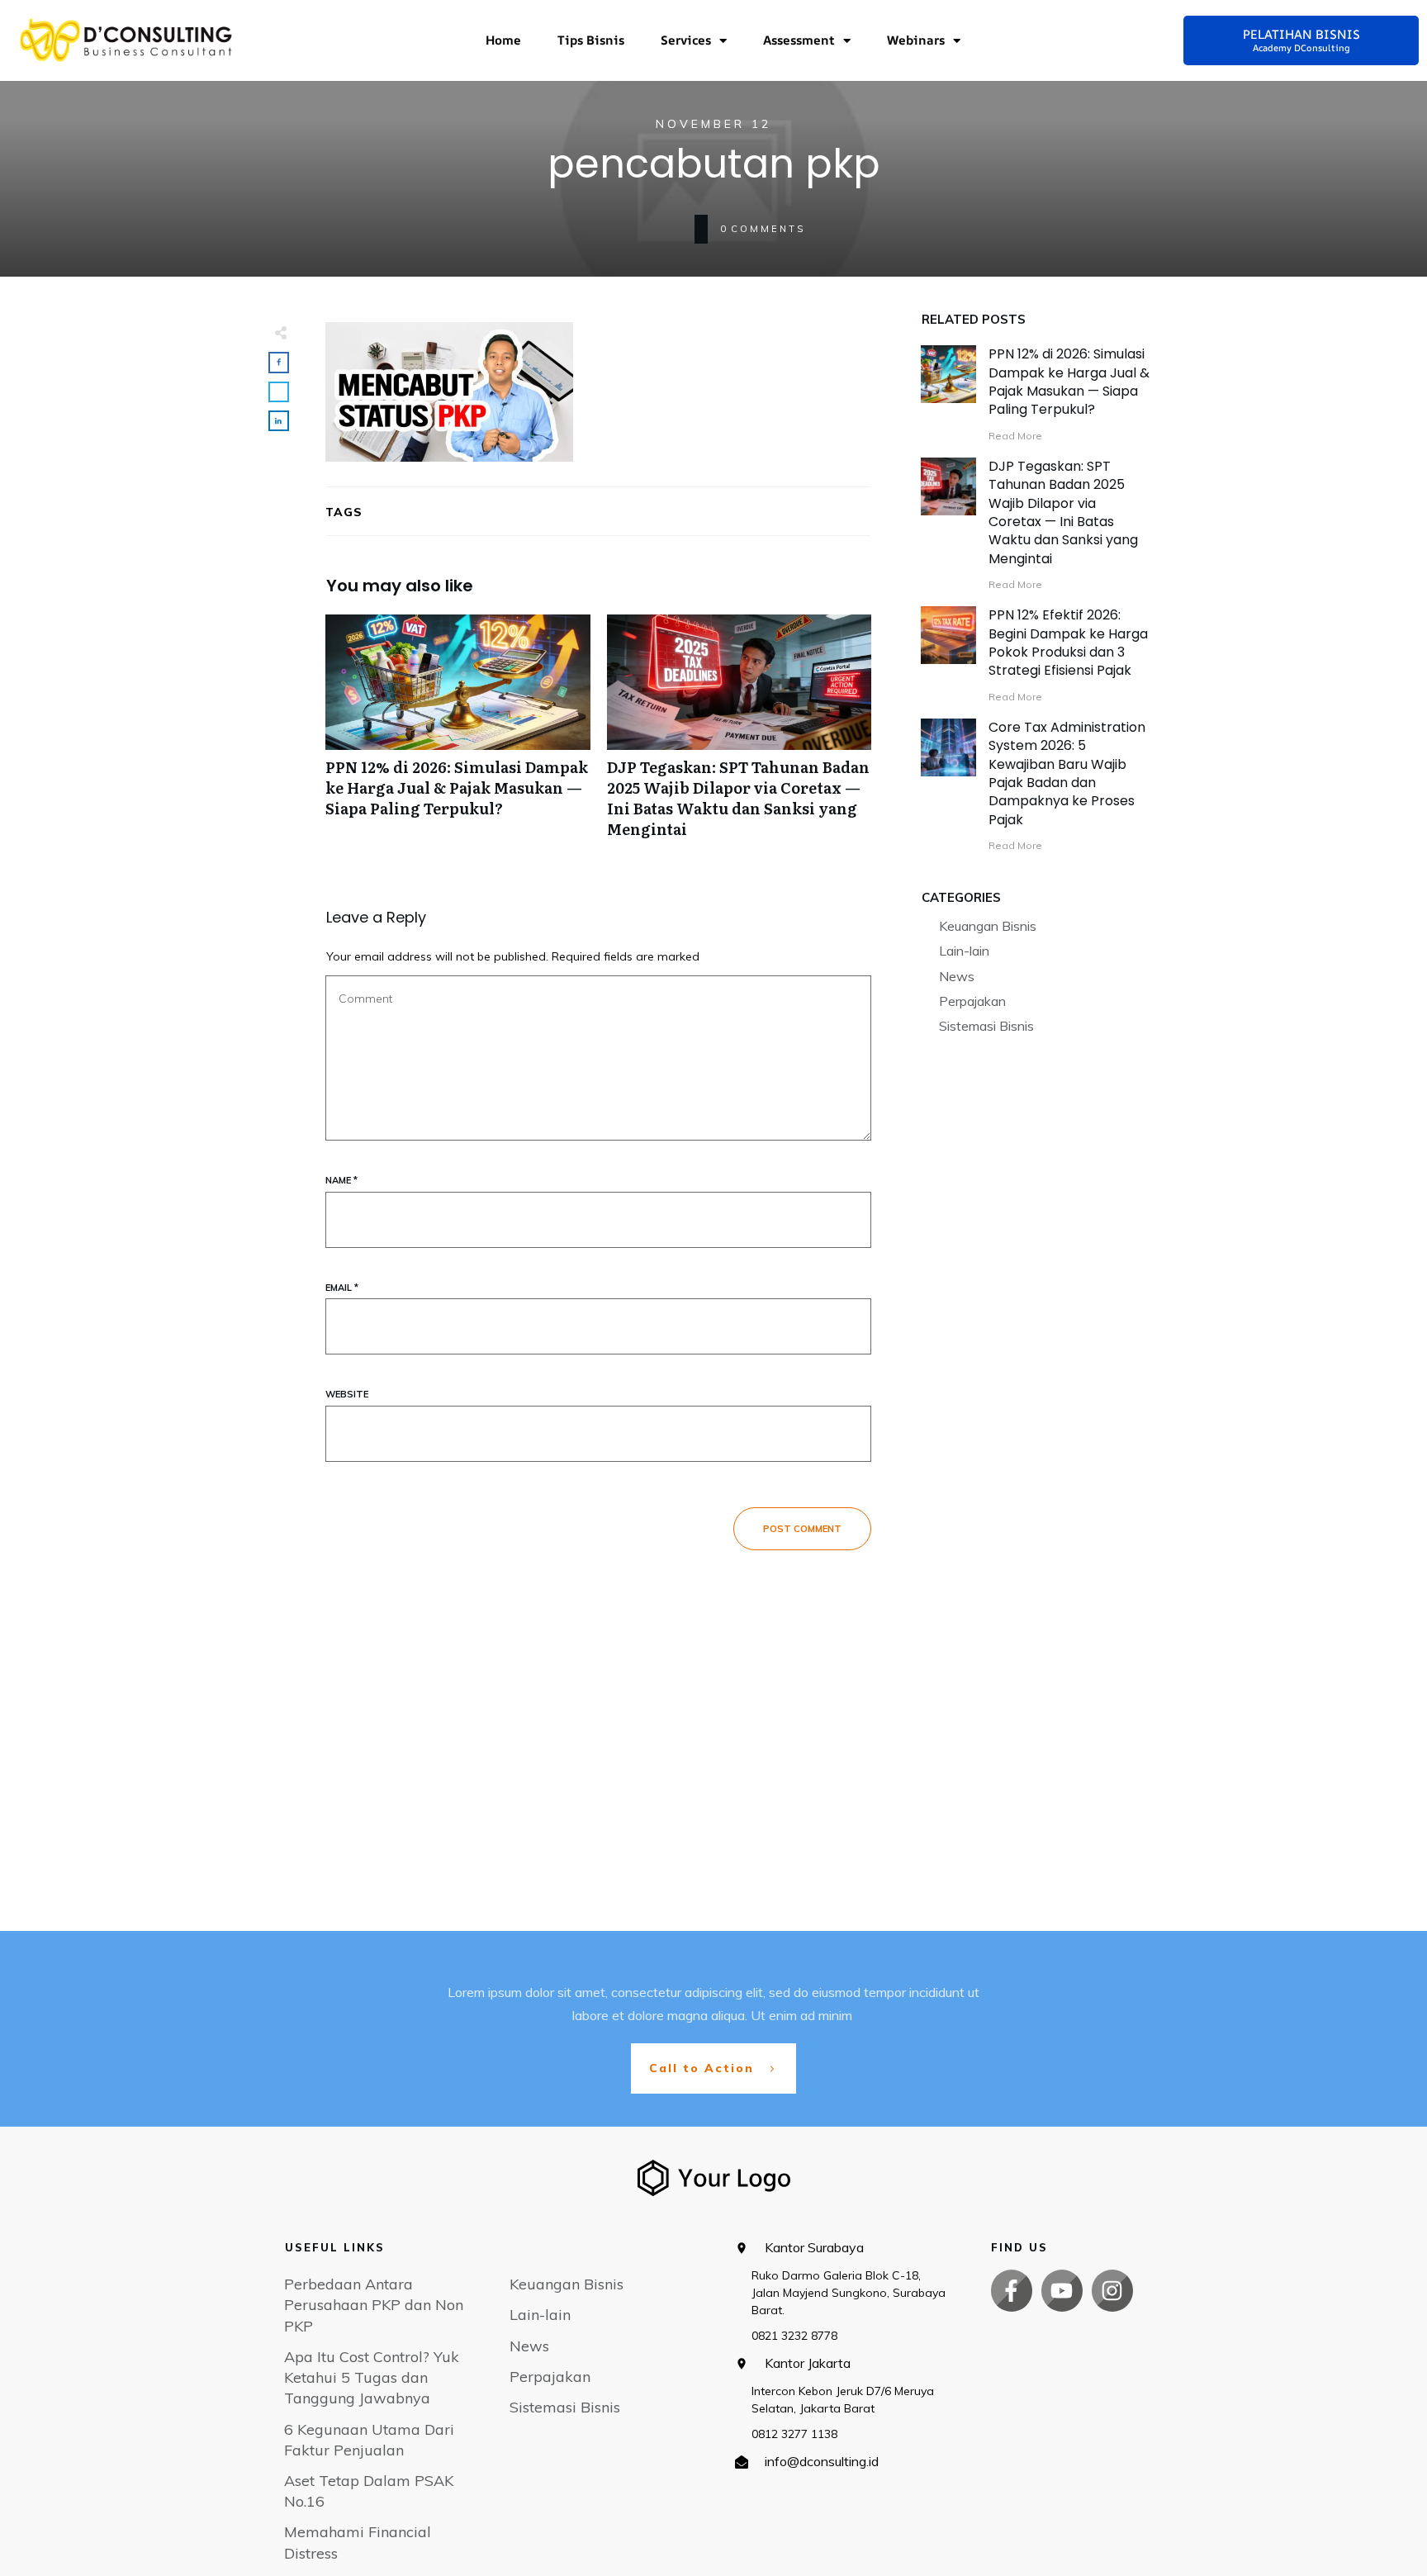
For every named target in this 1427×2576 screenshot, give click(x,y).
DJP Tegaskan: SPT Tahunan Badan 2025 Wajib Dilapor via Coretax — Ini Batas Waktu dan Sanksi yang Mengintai (740, 735)
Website (347, 1394)
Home (503, 40)
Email (342, 1288)
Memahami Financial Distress (358, 2542)
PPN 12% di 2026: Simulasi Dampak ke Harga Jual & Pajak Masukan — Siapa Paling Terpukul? (458, 735)
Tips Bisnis (591, 40)
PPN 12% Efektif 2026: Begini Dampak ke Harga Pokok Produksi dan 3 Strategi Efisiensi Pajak (1068, 643)
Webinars (916, 40)
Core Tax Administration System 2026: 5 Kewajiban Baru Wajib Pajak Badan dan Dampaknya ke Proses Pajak (1067, 773)
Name (341, 1180)
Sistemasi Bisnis (986, 1026)
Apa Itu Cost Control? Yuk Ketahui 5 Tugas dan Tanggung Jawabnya (372, 2377)
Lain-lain (964, 951)
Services (686, 40)
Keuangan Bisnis (988, 926)
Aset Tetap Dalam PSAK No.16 (369, 2491)
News (957, 976)
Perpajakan (972, 1001)
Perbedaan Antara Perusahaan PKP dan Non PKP (374, 2305)
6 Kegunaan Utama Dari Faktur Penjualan (369, 2440)
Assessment (799, 40)
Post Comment (802, 1529)
